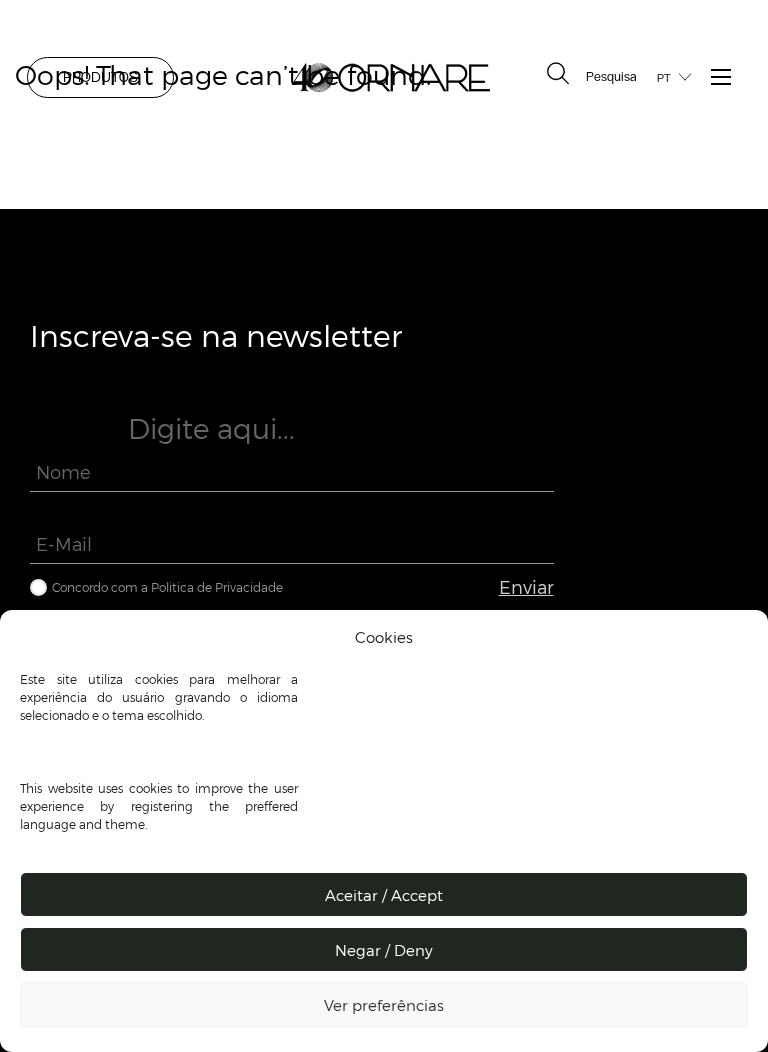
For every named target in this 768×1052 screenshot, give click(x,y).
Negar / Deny (384, 950)
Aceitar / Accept (384, 895)
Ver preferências (384, 1005)
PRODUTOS (100, 77)
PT (664, 78)
